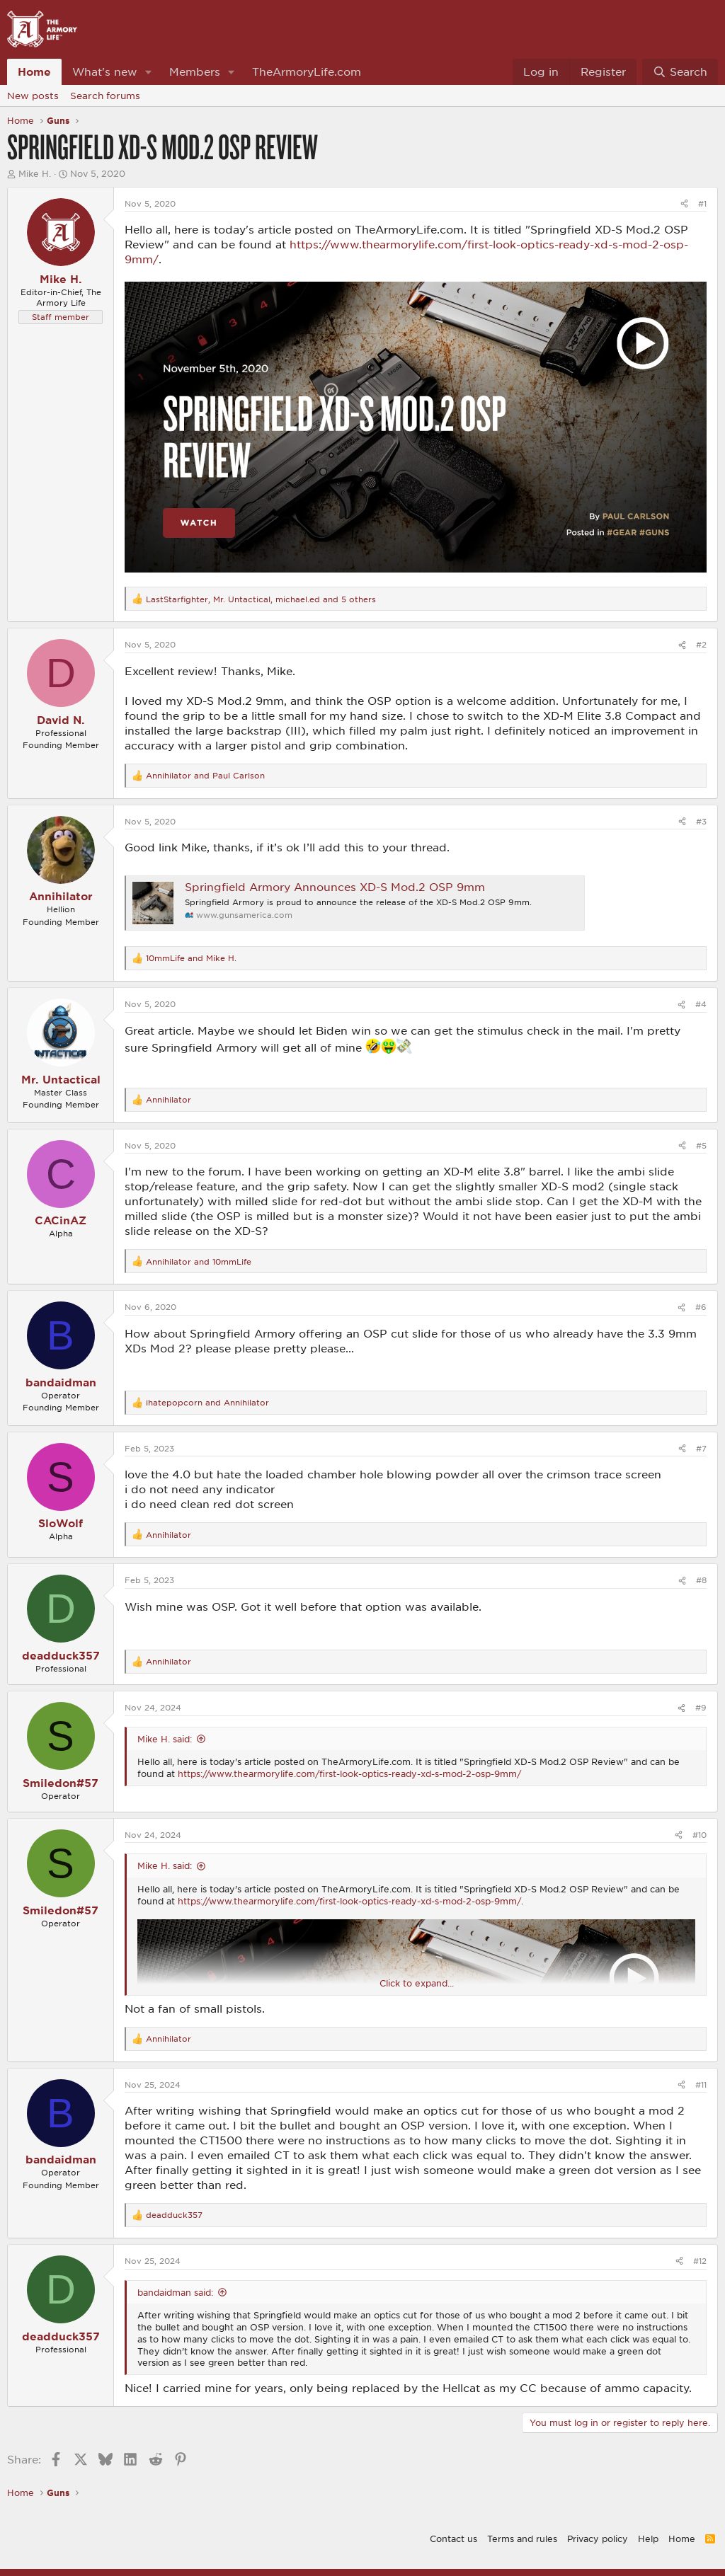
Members (195, 71)
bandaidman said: (175, 2292)
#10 (700, 1835)
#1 (702, 203)
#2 (701, 644)
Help (648, 2538)
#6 (701, 1307)
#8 (701, 1580)
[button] (149, 72)
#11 (701, 2085)
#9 (701, 1707)
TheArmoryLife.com (307, 71)
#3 (701, 821)
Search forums (105, 96)
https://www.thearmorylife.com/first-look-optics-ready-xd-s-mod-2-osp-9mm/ (349, 1773)
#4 (701, 1004)
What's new (105, 71)
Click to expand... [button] (417, 1983)
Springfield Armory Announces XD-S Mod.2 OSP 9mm (335, 887)
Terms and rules (522, 2538)
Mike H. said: (165, 1739)
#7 (701, 1448)
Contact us (453, 2538)
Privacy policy (598, 2538)
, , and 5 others (261, 599)
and (205, 775)
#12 (700, 2261)
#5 (701, 1145)
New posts (33, 96)
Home (34, 71)
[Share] (684, 203)
